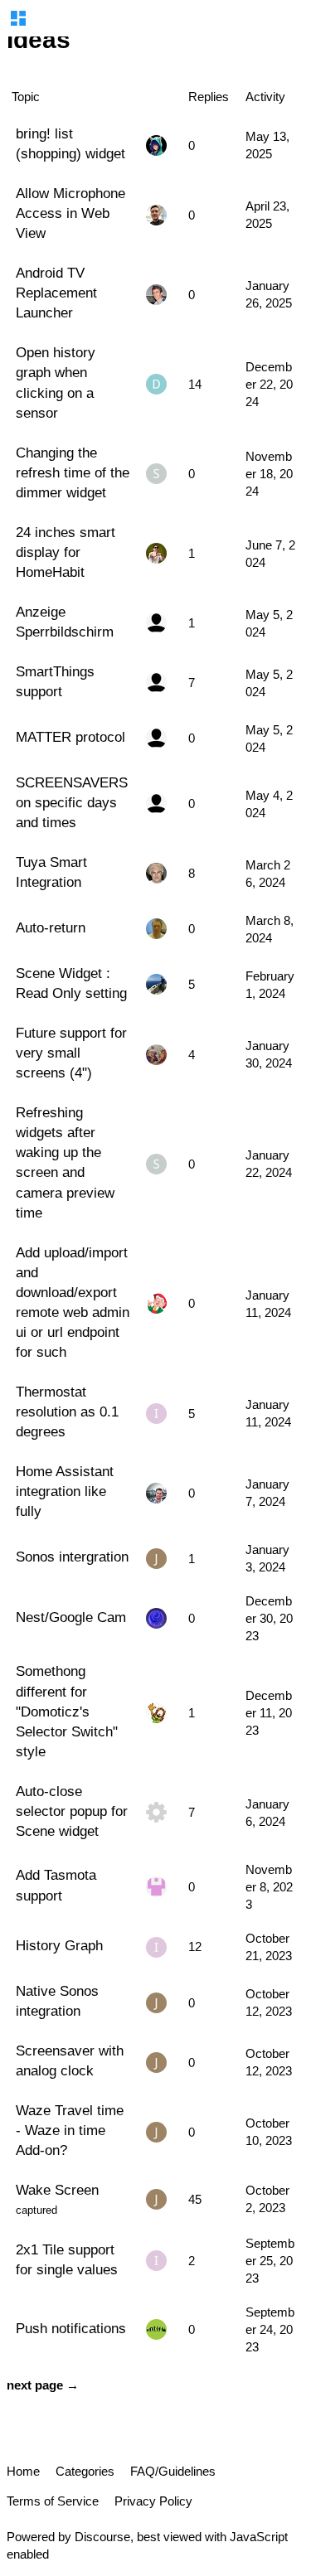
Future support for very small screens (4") (71, 1053)
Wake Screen (57, 2190)
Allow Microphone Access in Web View (70, 213)
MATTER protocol (70, 737)
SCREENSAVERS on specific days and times (72, 802)
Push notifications (71, 2328)
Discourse (102, 2537)
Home (23, 2471)
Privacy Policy (153, 2501)
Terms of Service (53, 2501)
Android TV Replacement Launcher (56, 293)
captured (36, 2210)
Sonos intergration (72, 1557)
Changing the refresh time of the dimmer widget (73, 472)
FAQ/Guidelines (173, 2471)
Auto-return (51, 927)
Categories (85, 2471)
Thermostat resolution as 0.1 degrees (67, 1411)
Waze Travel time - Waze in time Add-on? (70, 2130)
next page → (43, 2385)
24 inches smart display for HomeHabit (66, 552)
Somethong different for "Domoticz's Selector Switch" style (67, 1711)
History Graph (59, 1945)
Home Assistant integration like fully (65, 1491)
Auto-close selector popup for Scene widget (72, 1811)
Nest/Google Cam (71, 1617)
